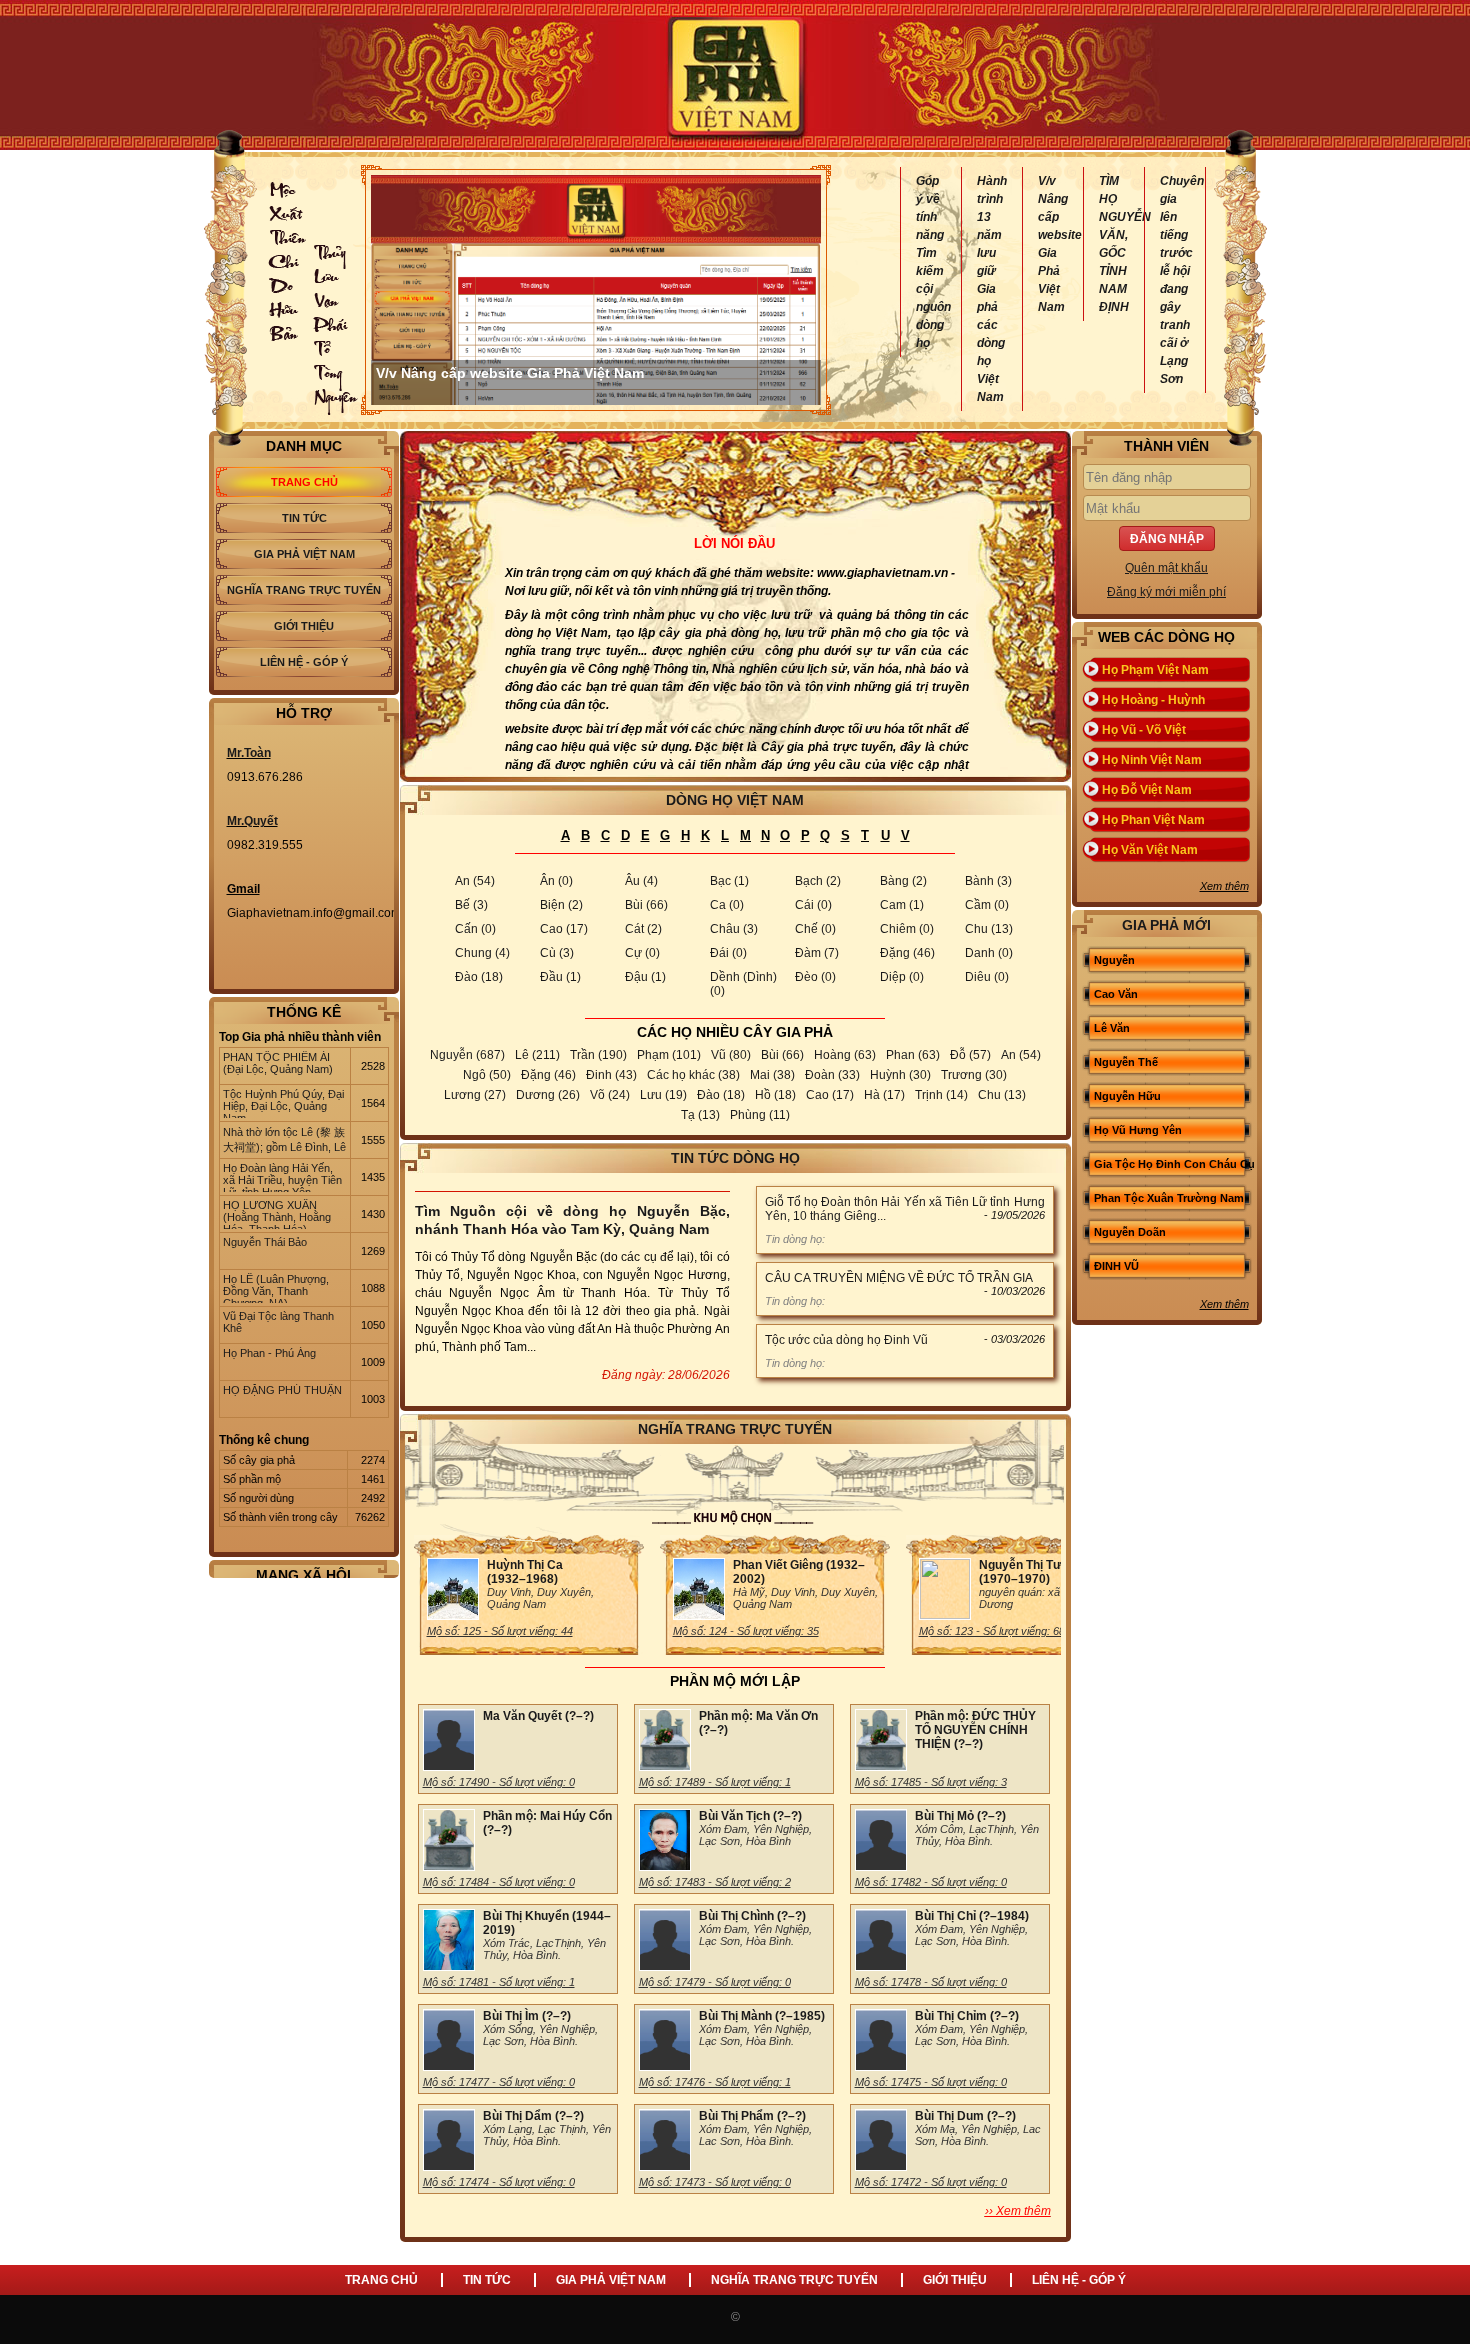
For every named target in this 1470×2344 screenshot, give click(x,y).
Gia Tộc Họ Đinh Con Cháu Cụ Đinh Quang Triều (1174, 1179)
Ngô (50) (487, 1075)
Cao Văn (1116, 994)
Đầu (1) (560, 977)
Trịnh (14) (941, 1095)
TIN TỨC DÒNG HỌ (735, 1158)
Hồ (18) (775, 1095)
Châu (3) (734, 929)
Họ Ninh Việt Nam (1152, 760)
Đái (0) (728, 953)
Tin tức (304, 518)
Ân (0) (556, 881)
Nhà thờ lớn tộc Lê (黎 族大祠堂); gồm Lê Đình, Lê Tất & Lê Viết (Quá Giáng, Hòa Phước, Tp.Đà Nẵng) (284, 1140)
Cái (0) (813, 905)
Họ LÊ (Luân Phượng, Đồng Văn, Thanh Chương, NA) (276, 1288)
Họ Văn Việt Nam (1150, 850)
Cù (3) (557, 953)
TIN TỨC (487, 2280)
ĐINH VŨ (1116, 1266)
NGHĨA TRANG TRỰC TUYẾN (794, 2280)
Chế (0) (815, 929)
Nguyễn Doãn (1130, 1232)
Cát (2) (643, 929)
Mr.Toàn (249, 753)
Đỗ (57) (970, 1055)
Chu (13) (989, 929)
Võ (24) (610, 1095)
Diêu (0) (987, 977)
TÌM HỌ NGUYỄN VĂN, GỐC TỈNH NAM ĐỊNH (1114, 244)
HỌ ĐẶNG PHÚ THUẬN (282, 1390)
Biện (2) (561, 905)
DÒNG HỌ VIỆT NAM (735, 800)
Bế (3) (471, 905)
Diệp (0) (902, 977)
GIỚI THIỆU (955, 2280)
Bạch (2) (818, 881)
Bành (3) (988, 881)
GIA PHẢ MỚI (1166, 925)
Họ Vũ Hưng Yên (1138, 1130)
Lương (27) (475, 1095)
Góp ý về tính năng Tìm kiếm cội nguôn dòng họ (931, 262)
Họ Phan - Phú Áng (269, 1353)
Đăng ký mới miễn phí (1166, 592)
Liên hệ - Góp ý (304, 662)
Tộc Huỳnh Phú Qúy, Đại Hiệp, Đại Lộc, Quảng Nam (283, 1103)
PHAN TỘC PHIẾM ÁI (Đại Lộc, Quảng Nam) (278, 1063)
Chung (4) (482, 953)
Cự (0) (642, 953)
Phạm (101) (669, 1055)
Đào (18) (479, 977)
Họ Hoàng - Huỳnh (1153, 700)
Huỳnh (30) (900, 1075)
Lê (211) (537, 1055)
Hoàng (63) (845, 1055)
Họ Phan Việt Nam (1153, 820)
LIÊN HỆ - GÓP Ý (1079, 2280)
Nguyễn (1114, 960)
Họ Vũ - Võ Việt (1144, 730)
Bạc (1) (729, 881)
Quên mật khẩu (1166, 568)
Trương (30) (974, 1075)
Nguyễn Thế (1126, 1062)
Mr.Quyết (252, 821)
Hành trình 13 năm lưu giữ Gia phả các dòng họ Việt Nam (992, 289)
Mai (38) (772, 1075)
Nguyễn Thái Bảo (265, 1242)
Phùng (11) (760, 1115)
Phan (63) (913, 1055)
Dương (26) (548, 1095)
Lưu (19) (663, 1095)
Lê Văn (1112, 1028)
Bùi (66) (646, 905)
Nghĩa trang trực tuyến (304, 590)
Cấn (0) (475, 929)
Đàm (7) (817, 953)
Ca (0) (727, 905)
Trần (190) (598, 1055)
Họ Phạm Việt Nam (1155, 670)
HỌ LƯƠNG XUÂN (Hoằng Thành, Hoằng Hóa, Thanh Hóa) (277, 1214)
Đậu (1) (645, 977)
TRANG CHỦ (381, 2280)
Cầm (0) (987, 905)
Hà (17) (884, 1095)
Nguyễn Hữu (1127, 1096)
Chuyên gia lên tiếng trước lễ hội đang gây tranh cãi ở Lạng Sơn (1175, 280)
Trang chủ (304, 482)
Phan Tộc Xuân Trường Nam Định (1169, 1213)
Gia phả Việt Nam (304, 554)
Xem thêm (1224, 886)
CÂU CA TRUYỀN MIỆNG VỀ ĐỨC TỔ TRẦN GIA (899, 1278)
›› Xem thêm (1018, 2211)
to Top (1434, 2308)
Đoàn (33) (832, 1075)
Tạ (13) (700, 1115)
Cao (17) (564, 929)
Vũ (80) (731, 1055)
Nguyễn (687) (467, 1055)
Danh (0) (989, 953)
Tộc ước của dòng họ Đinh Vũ (846, 1340)
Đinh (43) (611, 1075)
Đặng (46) (907, 953)
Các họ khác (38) (693, 1075)
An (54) (475, 881)
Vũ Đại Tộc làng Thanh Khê (278, 1322)
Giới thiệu (304, 626)
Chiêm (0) (907, 929)
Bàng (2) (903, 881)
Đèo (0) (815, 977)
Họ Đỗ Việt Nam (1147, 790)
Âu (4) (641, 881)
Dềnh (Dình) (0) (743, 984)
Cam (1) (902, 905)
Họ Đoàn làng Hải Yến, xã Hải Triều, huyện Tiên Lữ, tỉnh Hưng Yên (282, 1177)
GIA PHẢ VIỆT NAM (611, 2280)
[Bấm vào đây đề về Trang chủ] (735, 75)
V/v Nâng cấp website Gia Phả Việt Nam (1053, 244)
